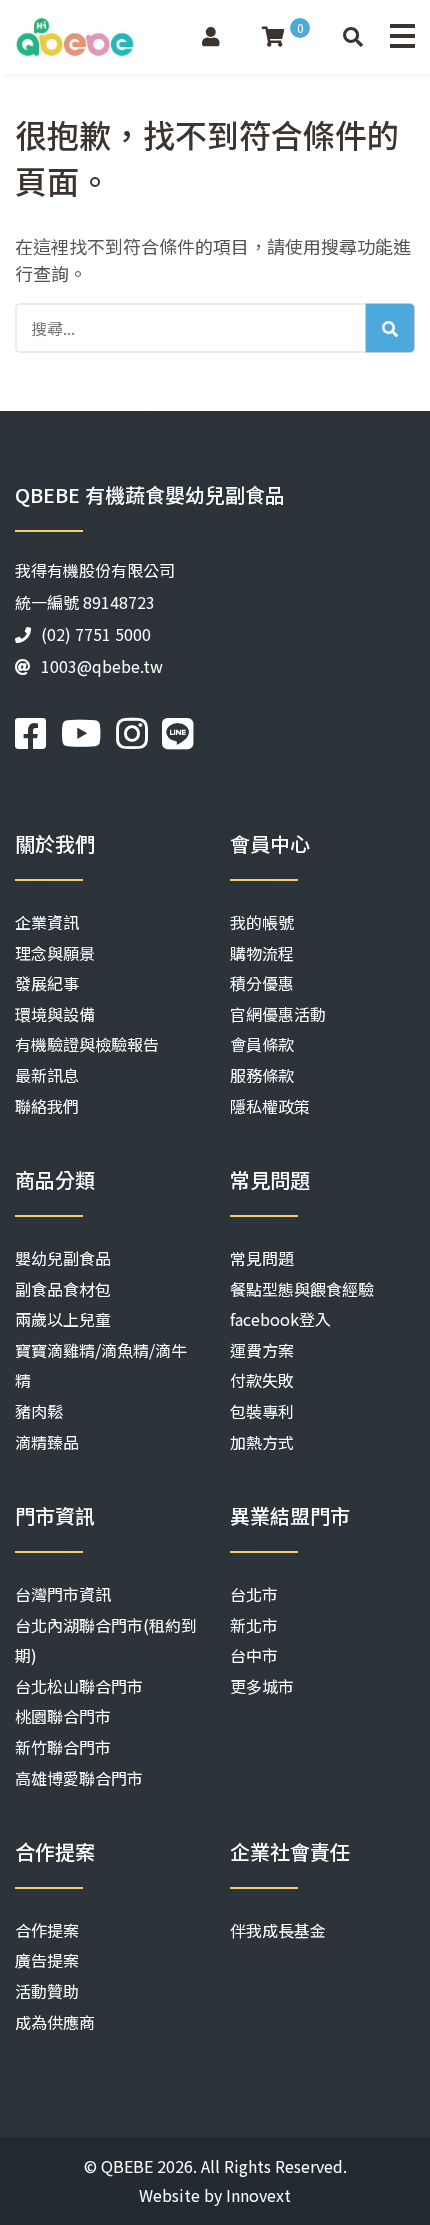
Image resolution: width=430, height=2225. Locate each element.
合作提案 (47, 1930)
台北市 (254, 1594)
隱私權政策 (270, 1106)
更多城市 (262, 1686)
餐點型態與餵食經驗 (302, 1289)
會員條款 (262, 1044)
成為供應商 (55, 2022)
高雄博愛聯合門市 (79, 1778)
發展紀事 (47, 983)
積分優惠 (262, 983)
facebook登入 (280, 1319)
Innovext (258, 2195)
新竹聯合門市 (63, 1747)
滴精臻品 (47, 1442)
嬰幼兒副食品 (63, 1258)
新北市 (254, 1625)
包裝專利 (262, 1411)
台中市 (254, 1655)
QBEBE (127, 2166)
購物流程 (262, 953)
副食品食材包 (63, 1289)
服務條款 (262, 1075)
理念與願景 (55, 953)
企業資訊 (47, 922)
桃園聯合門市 (63, 1716)
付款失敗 (262, 1380)
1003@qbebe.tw (102, 666)
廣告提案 (47, 1960)
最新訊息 (47, 1075)
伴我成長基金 (278, 1930)
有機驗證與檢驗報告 (87, 1044)
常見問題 (262, 1258)
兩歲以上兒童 (63, 1319)
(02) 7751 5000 (96, 634)
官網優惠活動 (278, 1014)
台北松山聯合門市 (79, 1686)
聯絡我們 (47, 1106)
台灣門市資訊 (63, 1594)
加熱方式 (262, 1442)
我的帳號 (262, 922)
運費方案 (262, 1350)
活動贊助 (47, 1991)
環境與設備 (55, 1014)
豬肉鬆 (39, 1411)
